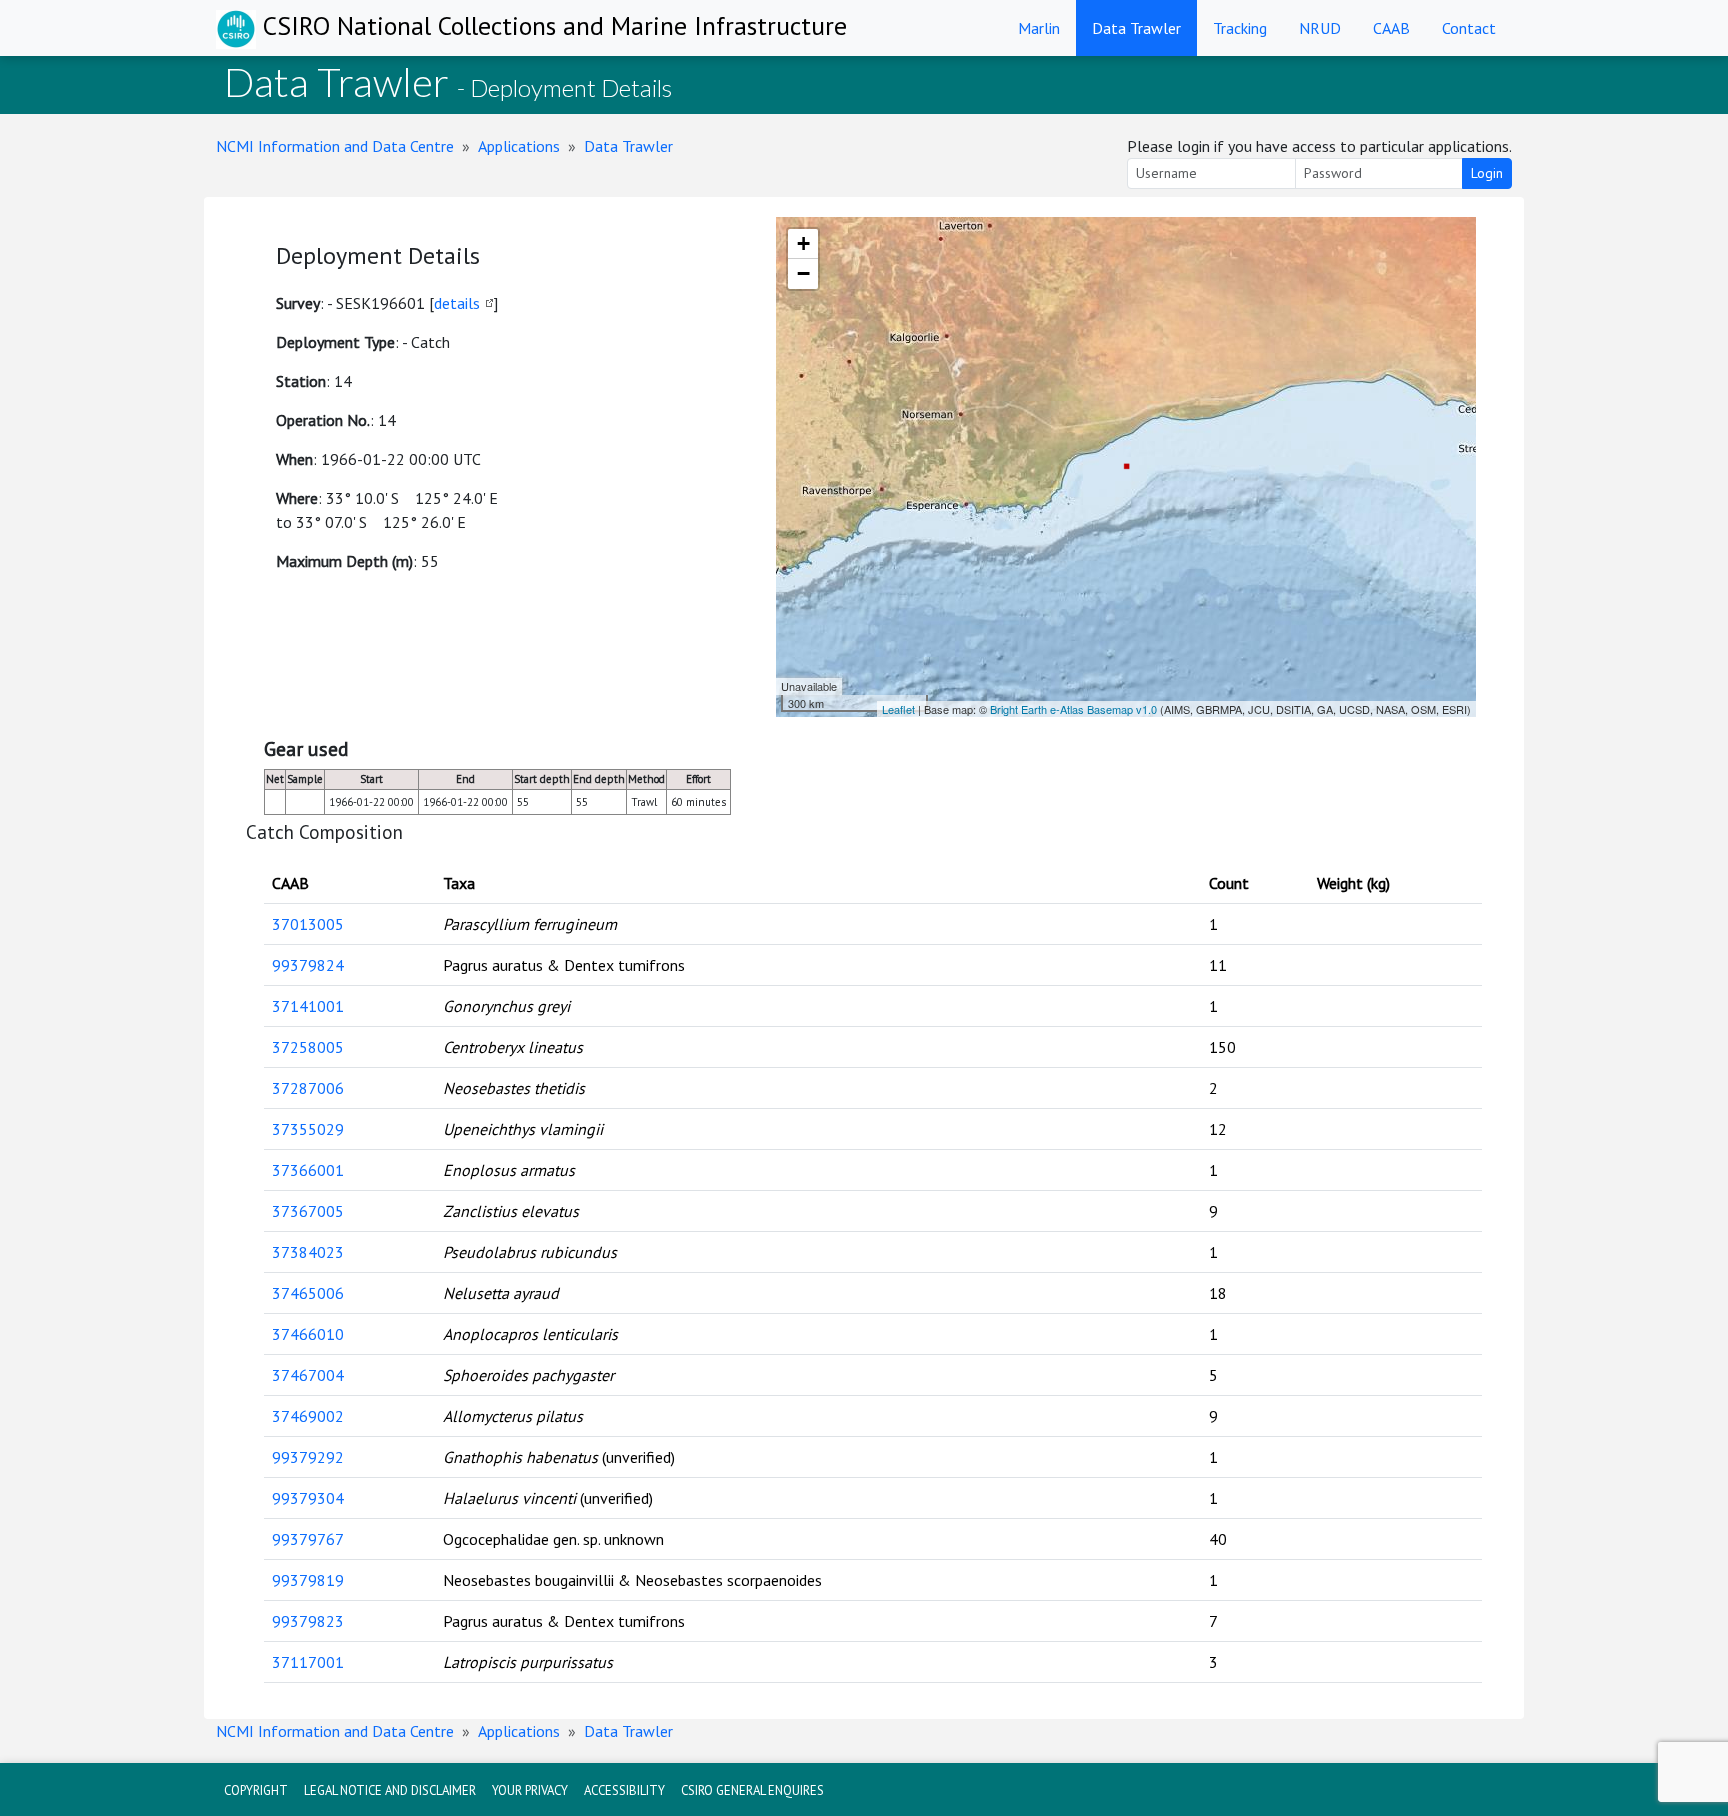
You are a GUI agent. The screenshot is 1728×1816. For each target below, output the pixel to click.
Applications (519, 146)
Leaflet (898, 709)
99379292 (308, 1457)
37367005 (308, 1211)
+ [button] (803, 243)
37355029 (308, 1129)
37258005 (308, 1047)
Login (1487, 173)
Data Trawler (1136, 28)
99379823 (308, 1621)
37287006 (308, 1088)
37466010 (308, 1334)
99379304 (308, 1498)
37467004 (308, 1375)
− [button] (803, 273)
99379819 (308, 1580)
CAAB (1391, 28)
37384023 (308, 1252)
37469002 (308, 1416)
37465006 (308, 1293)
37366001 (308, 1170)
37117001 (308, 1662)
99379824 (308, 965)
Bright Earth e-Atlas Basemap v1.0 (1073, 709)
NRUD (1320, 28)
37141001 (308, 1006)
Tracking (1240, 28)
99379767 (308, 1539)
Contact (1469, 28)
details (457, 303)
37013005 (308, 924)
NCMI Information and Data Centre (335, 146)
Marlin (1039, 28)
